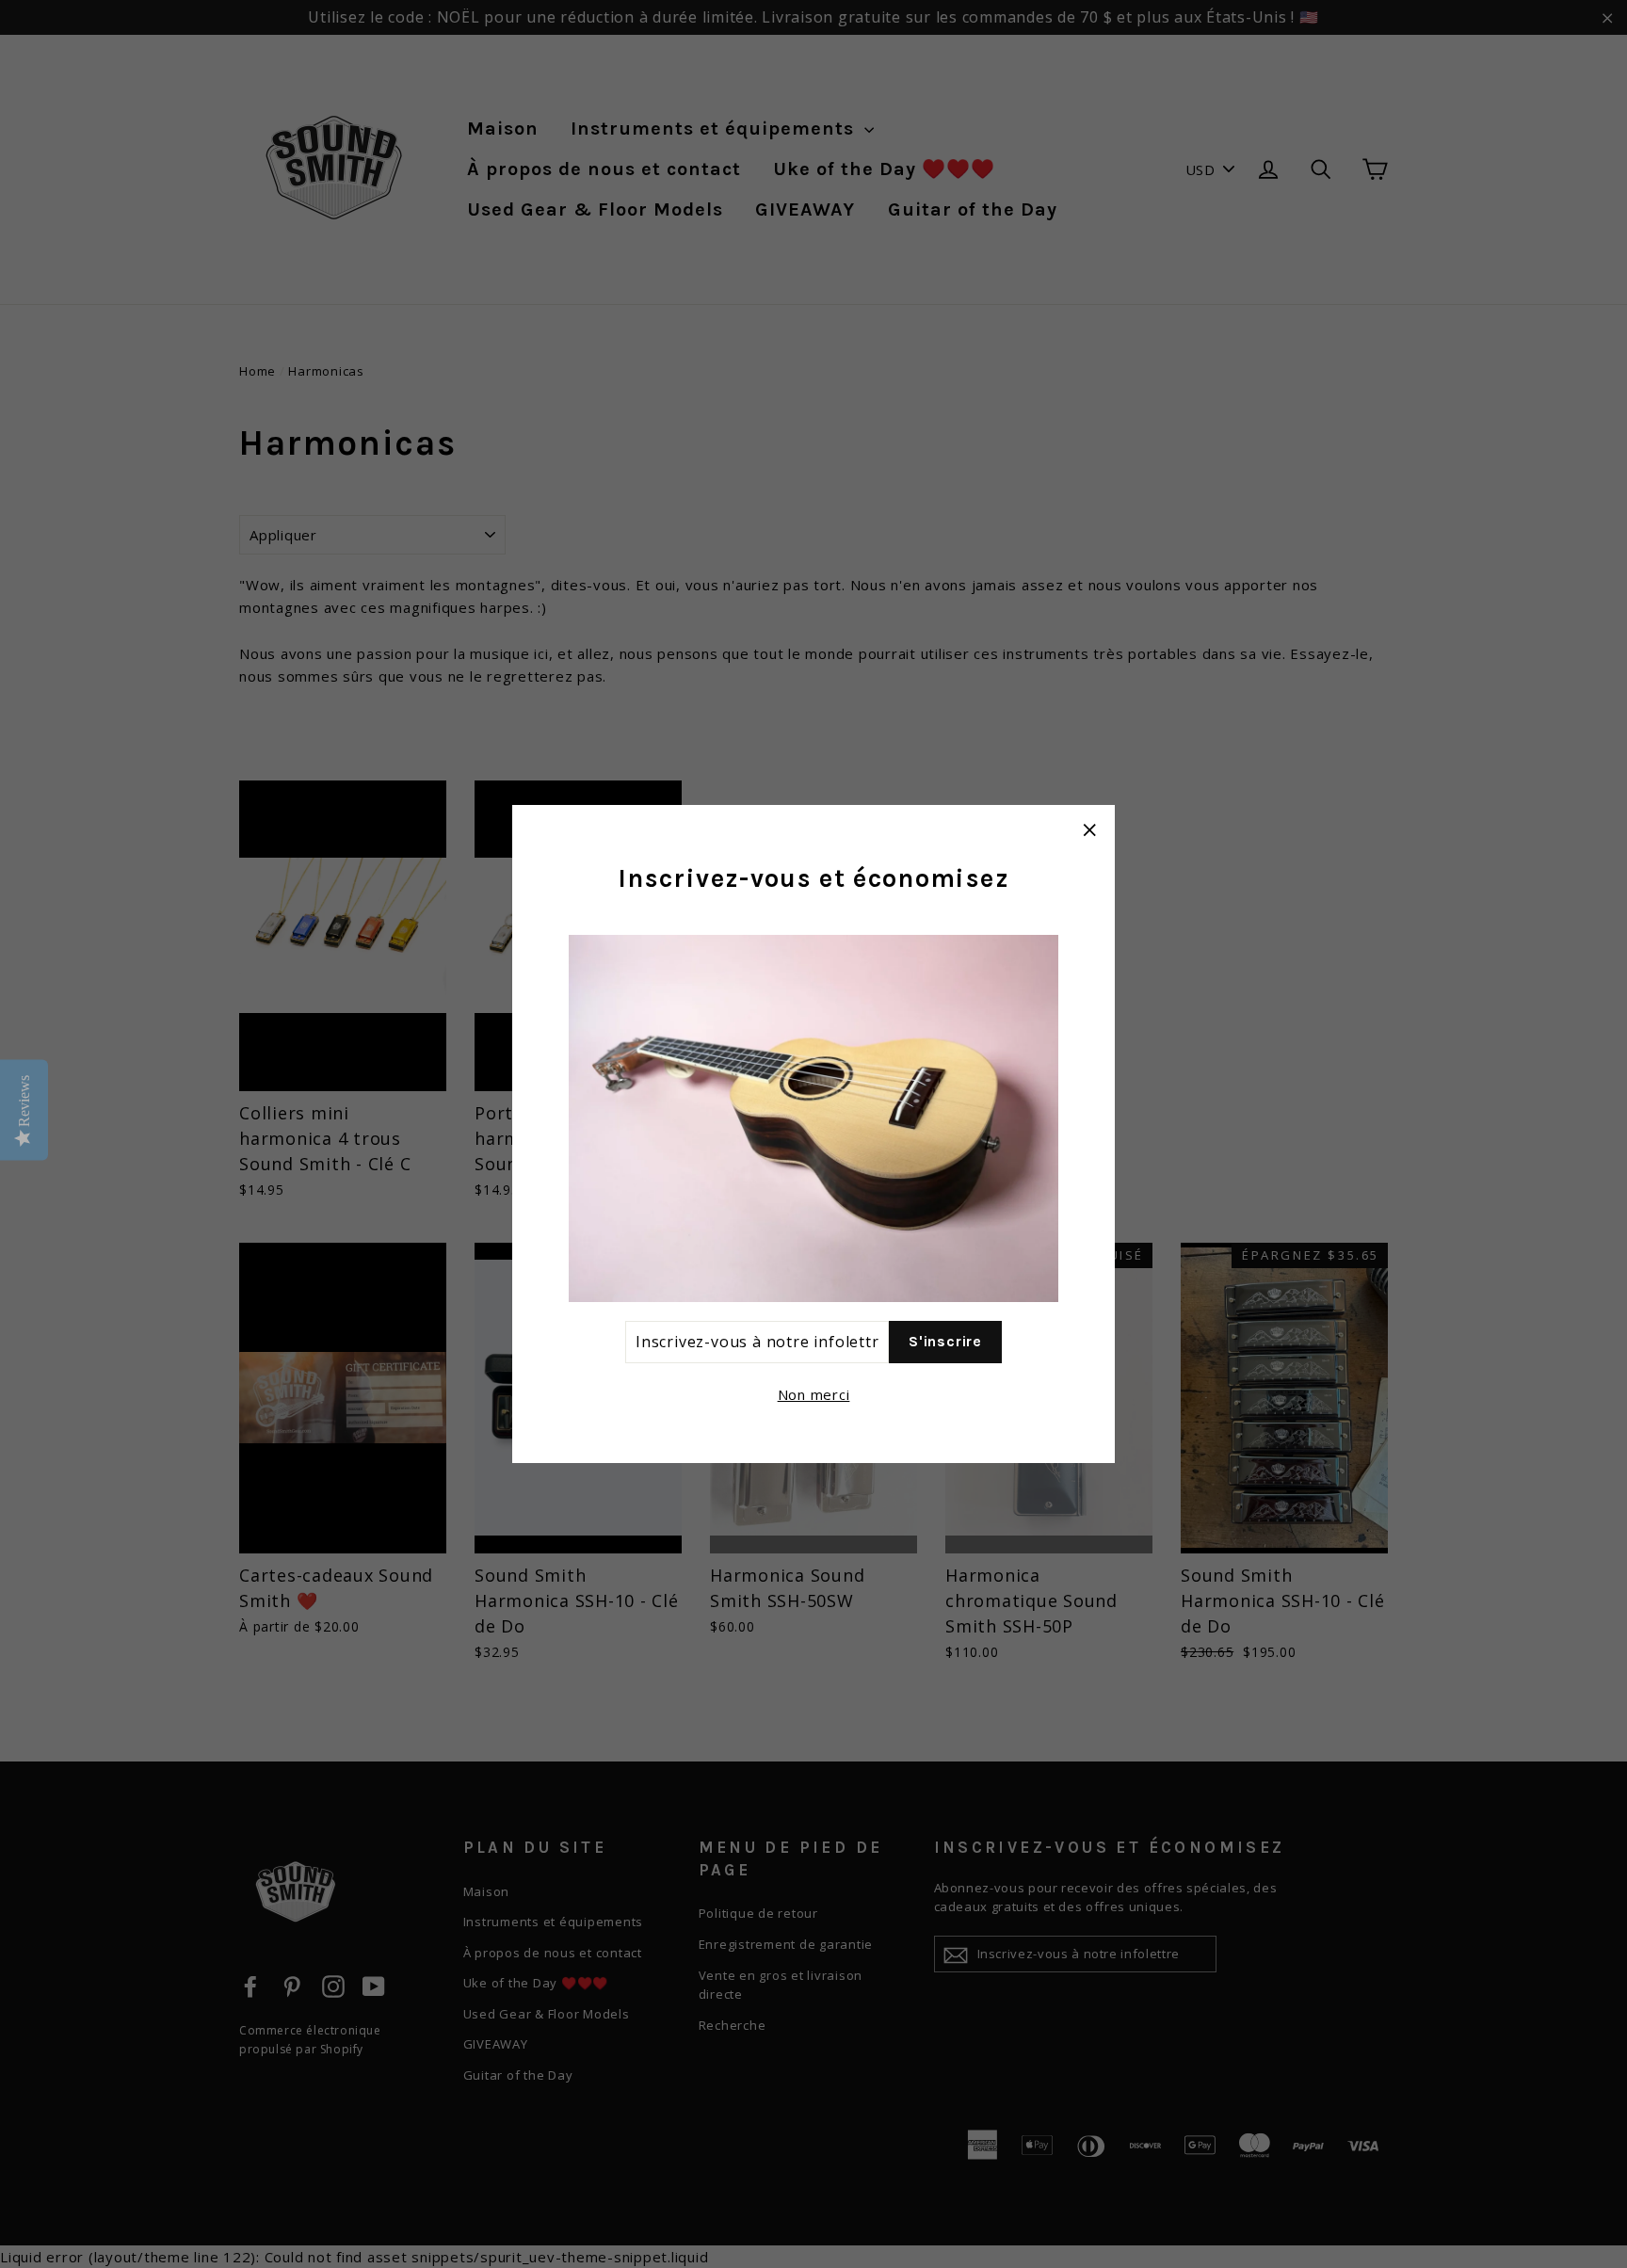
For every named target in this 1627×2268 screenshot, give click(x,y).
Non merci (814, 1394)
